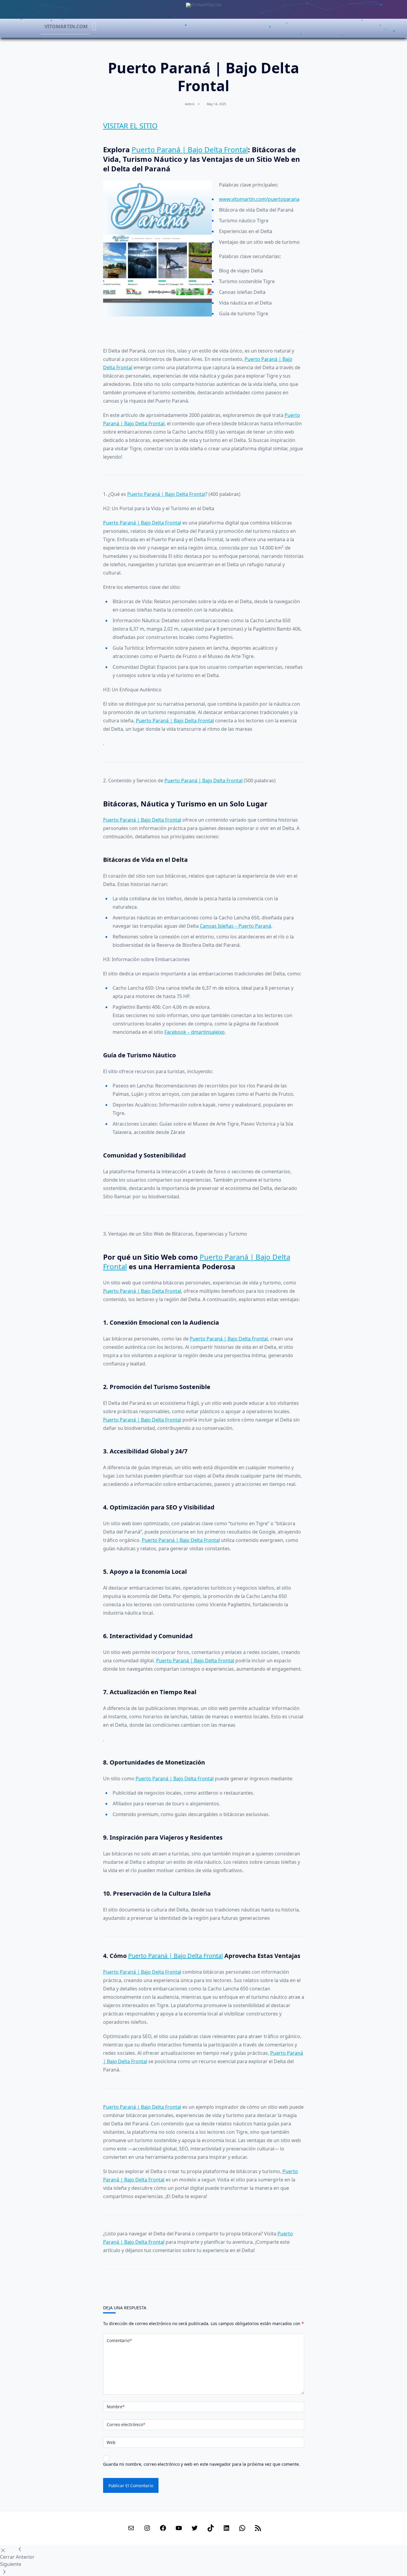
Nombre (116, 2407)
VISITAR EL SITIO (130, 126)
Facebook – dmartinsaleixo (195, 1032)
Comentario (119, 2340)
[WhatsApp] (242, 2528)
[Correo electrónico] (131, 2528)
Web (111, 2442)
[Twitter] (195, 2528)
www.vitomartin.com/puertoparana (259, 199)
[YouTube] (179, 2528)
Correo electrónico (126, 2424)
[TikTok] (211, 2528)
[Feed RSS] (258, 2528)
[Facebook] (163, 2528)
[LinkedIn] (226, 2528)
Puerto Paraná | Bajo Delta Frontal (190, 149)
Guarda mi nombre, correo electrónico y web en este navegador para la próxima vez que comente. (202, 2464)
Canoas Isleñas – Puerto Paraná (236, 926)
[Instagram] (147, 2528)
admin (190, 104)
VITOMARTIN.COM (66, 27)
